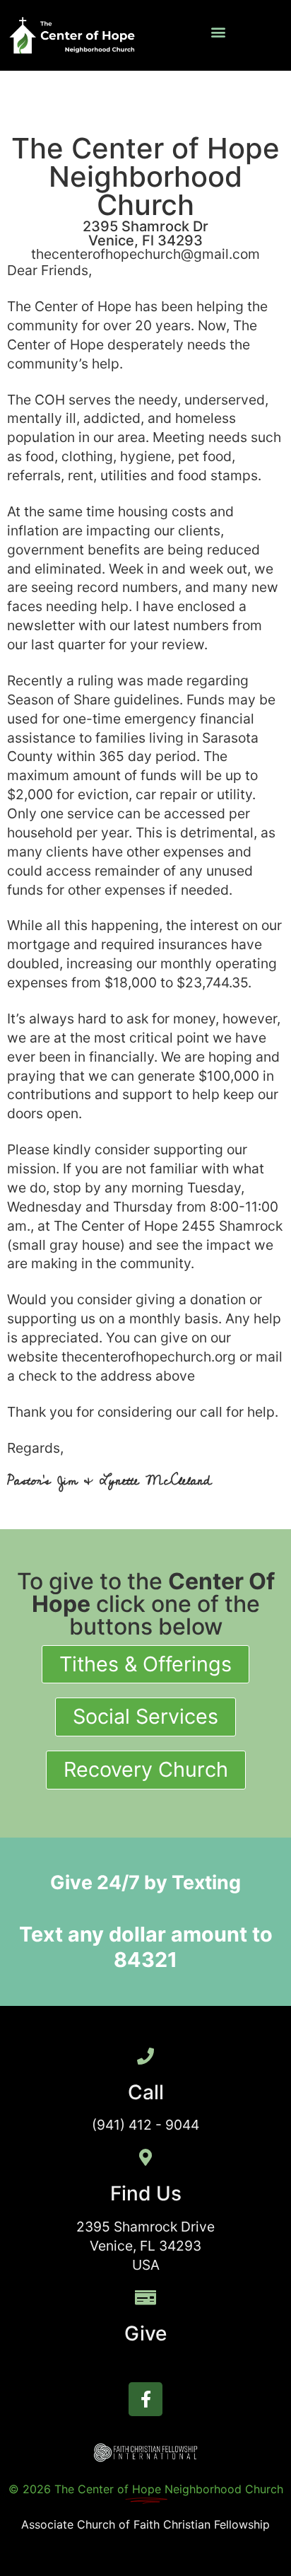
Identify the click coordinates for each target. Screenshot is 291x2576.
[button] (219, 32)
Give (145, 2333)
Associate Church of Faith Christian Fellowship (145, 2524)
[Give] (145, 2297)
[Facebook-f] (145, 2399)
